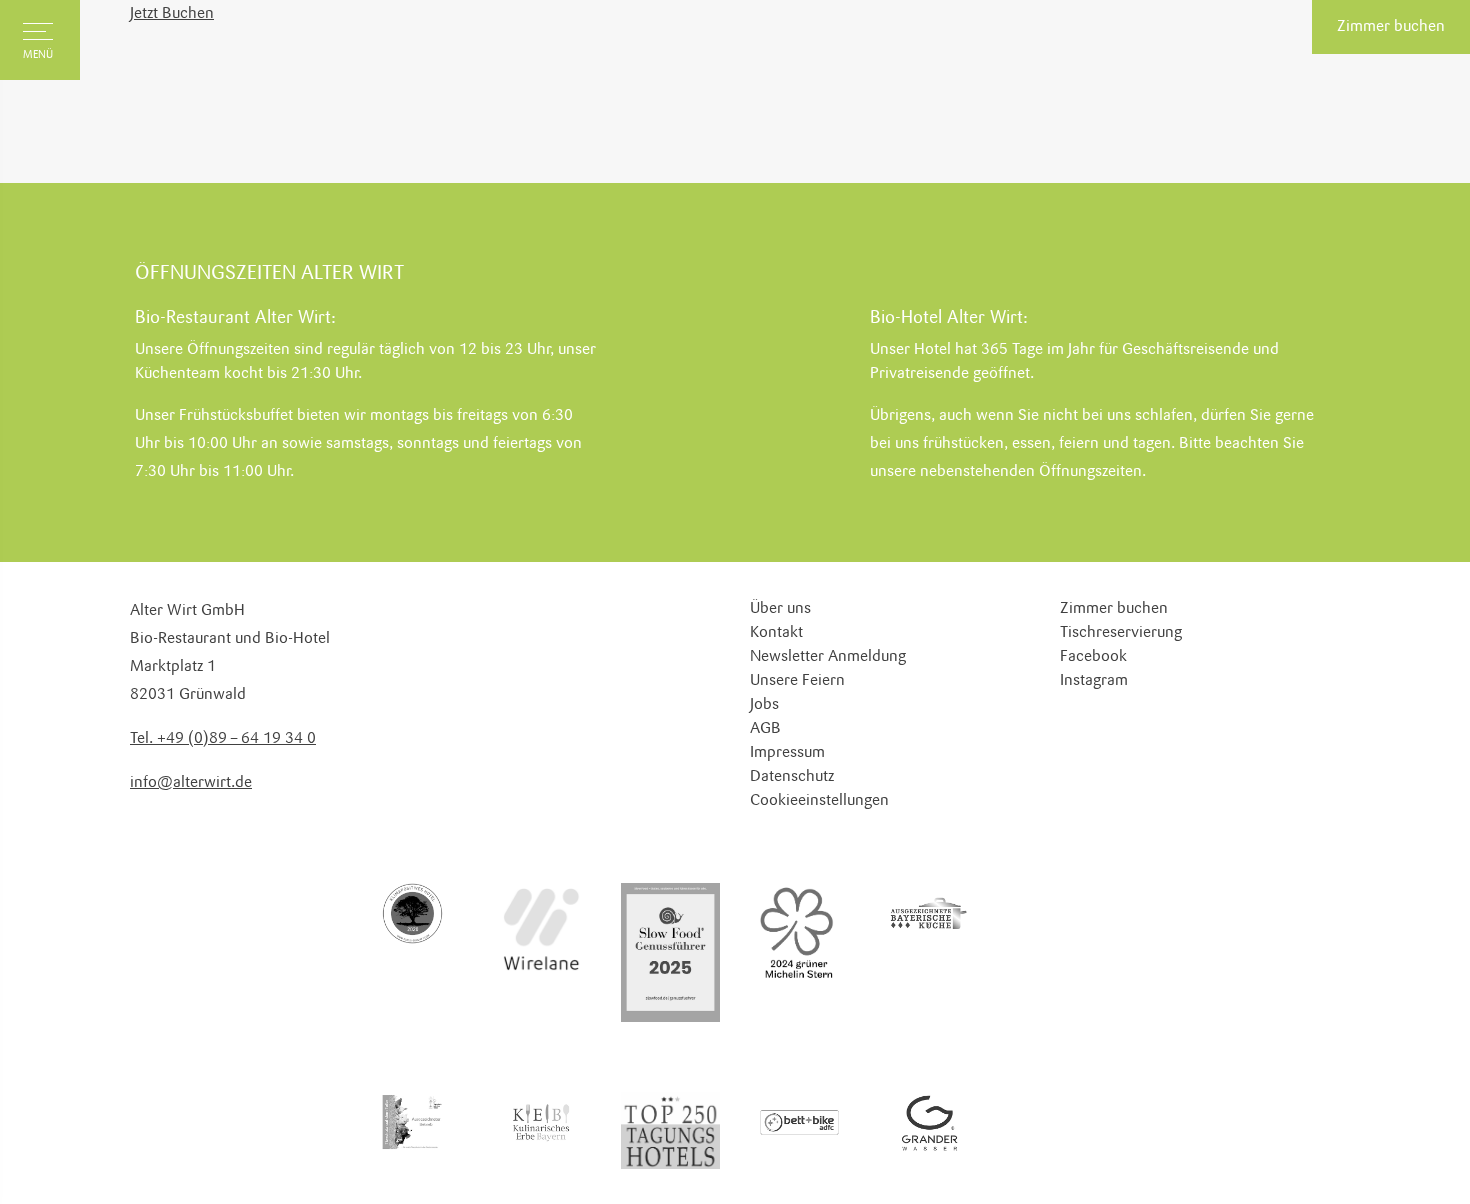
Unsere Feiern (797, 681)
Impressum (787, 753)
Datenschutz (792, 777)
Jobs (764, 705)
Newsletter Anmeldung (828, 657)
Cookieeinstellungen (819, 801)
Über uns (780, 609)
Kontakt (776, 633)
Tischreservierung (1121, 633)
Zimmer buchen (1391, 27)
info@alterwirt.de (191, 783)
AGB (765, 729)
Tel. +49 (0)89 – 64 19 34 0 (223, 739)
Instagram (1094, 681)
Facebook (1093, 657)
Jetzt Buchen (172, 14)
